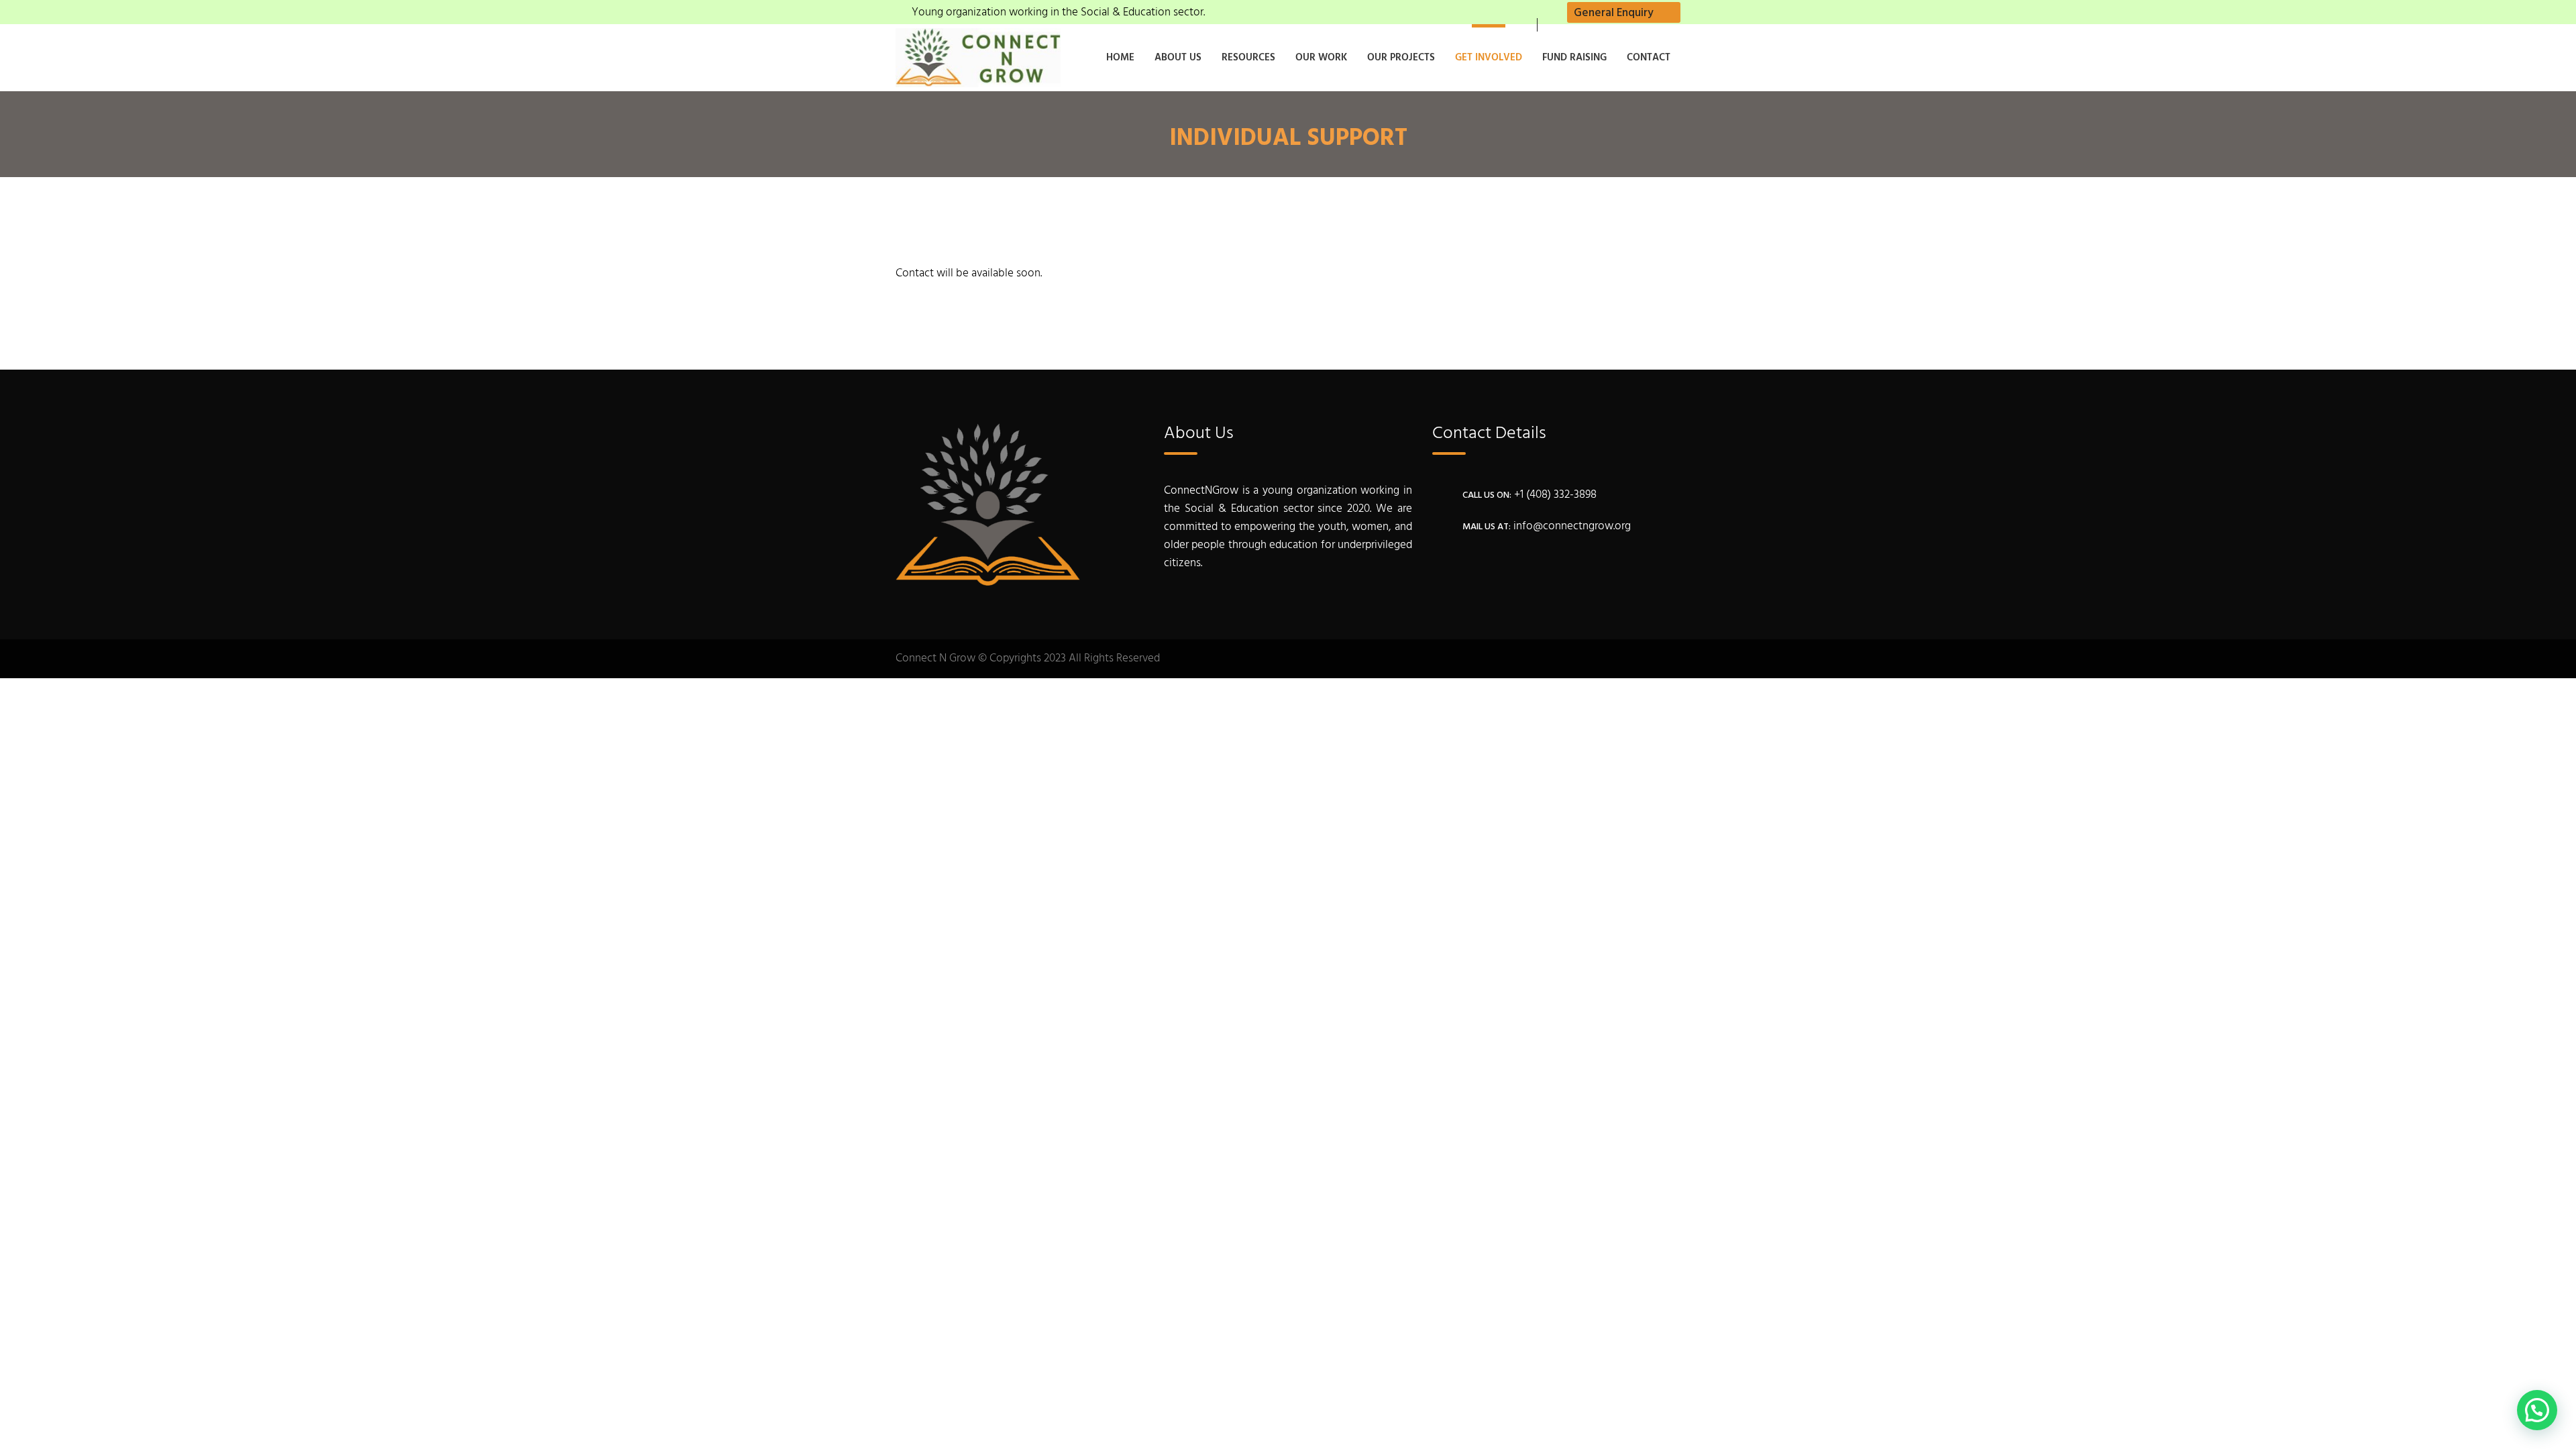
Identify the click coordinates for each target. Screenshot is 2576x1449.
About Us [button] (1178, 58)
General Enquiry (1614, 13)
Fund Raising (1574, 58)
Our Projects (1401, 58)
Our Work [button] (1321, 58)
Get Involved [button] (1489, 58)
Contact (1649, 58)
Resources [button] (1248, 58)
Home (1120, 58)
